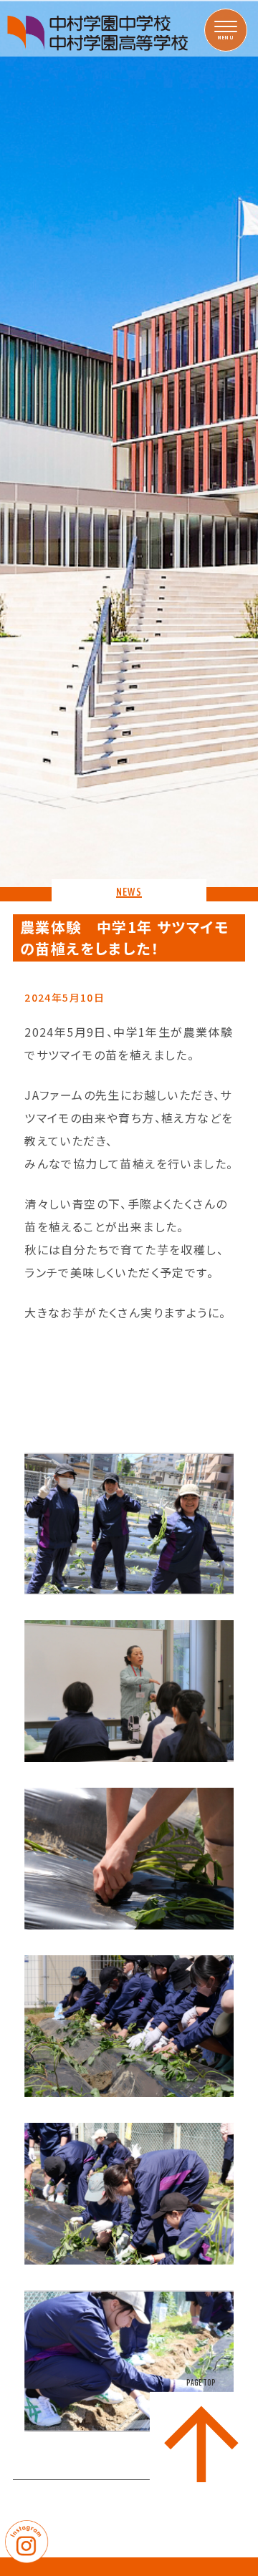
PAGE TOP (201, 2383)
